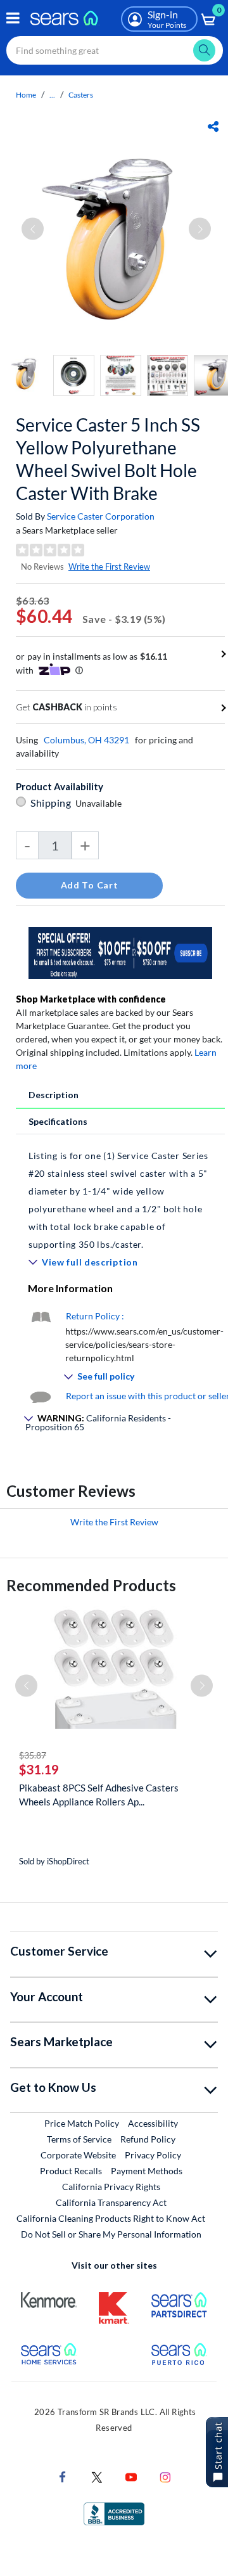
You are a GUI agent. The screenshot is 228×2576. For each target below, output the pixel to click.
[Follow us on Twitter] (97, 2476)
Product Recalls (71, 2171)
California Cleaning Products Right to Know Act (111, 2218)
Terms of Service (79, 2139)
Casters (81, 95)
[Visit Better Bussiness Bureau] (114, 2513)
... (52, 95)
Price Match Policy (82, 2123)
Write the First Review (109, 567)
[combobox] (115, 50)
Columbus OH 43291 (86, 740)
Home (26, 95)
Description (54, 1095)
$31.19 (39, 1769)
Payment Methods (147, 2171)
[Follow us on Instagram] (165, 2476)
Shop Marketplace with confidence (91, 999)
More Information (70, 1288)
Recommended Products (91, 1585)
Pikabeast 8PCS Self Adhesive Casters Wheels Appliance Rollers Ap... (99, 1795)
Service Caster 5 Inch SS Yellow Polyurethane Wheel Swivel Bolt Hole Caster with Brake (108, 459)
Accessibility (153, 2123)
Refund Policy (148, 2139)
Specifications (58, 1121)
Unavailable (100, 803)
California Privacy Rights (111, 2187)
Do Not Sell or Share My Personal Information (111, 2234)
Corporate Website (79, 2155)
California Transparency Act (111, 2202)
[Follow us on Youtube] (131, 2476)
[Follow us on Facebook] (63, 2476)
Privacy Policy (153, 2155)
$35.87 (33, 1755)
